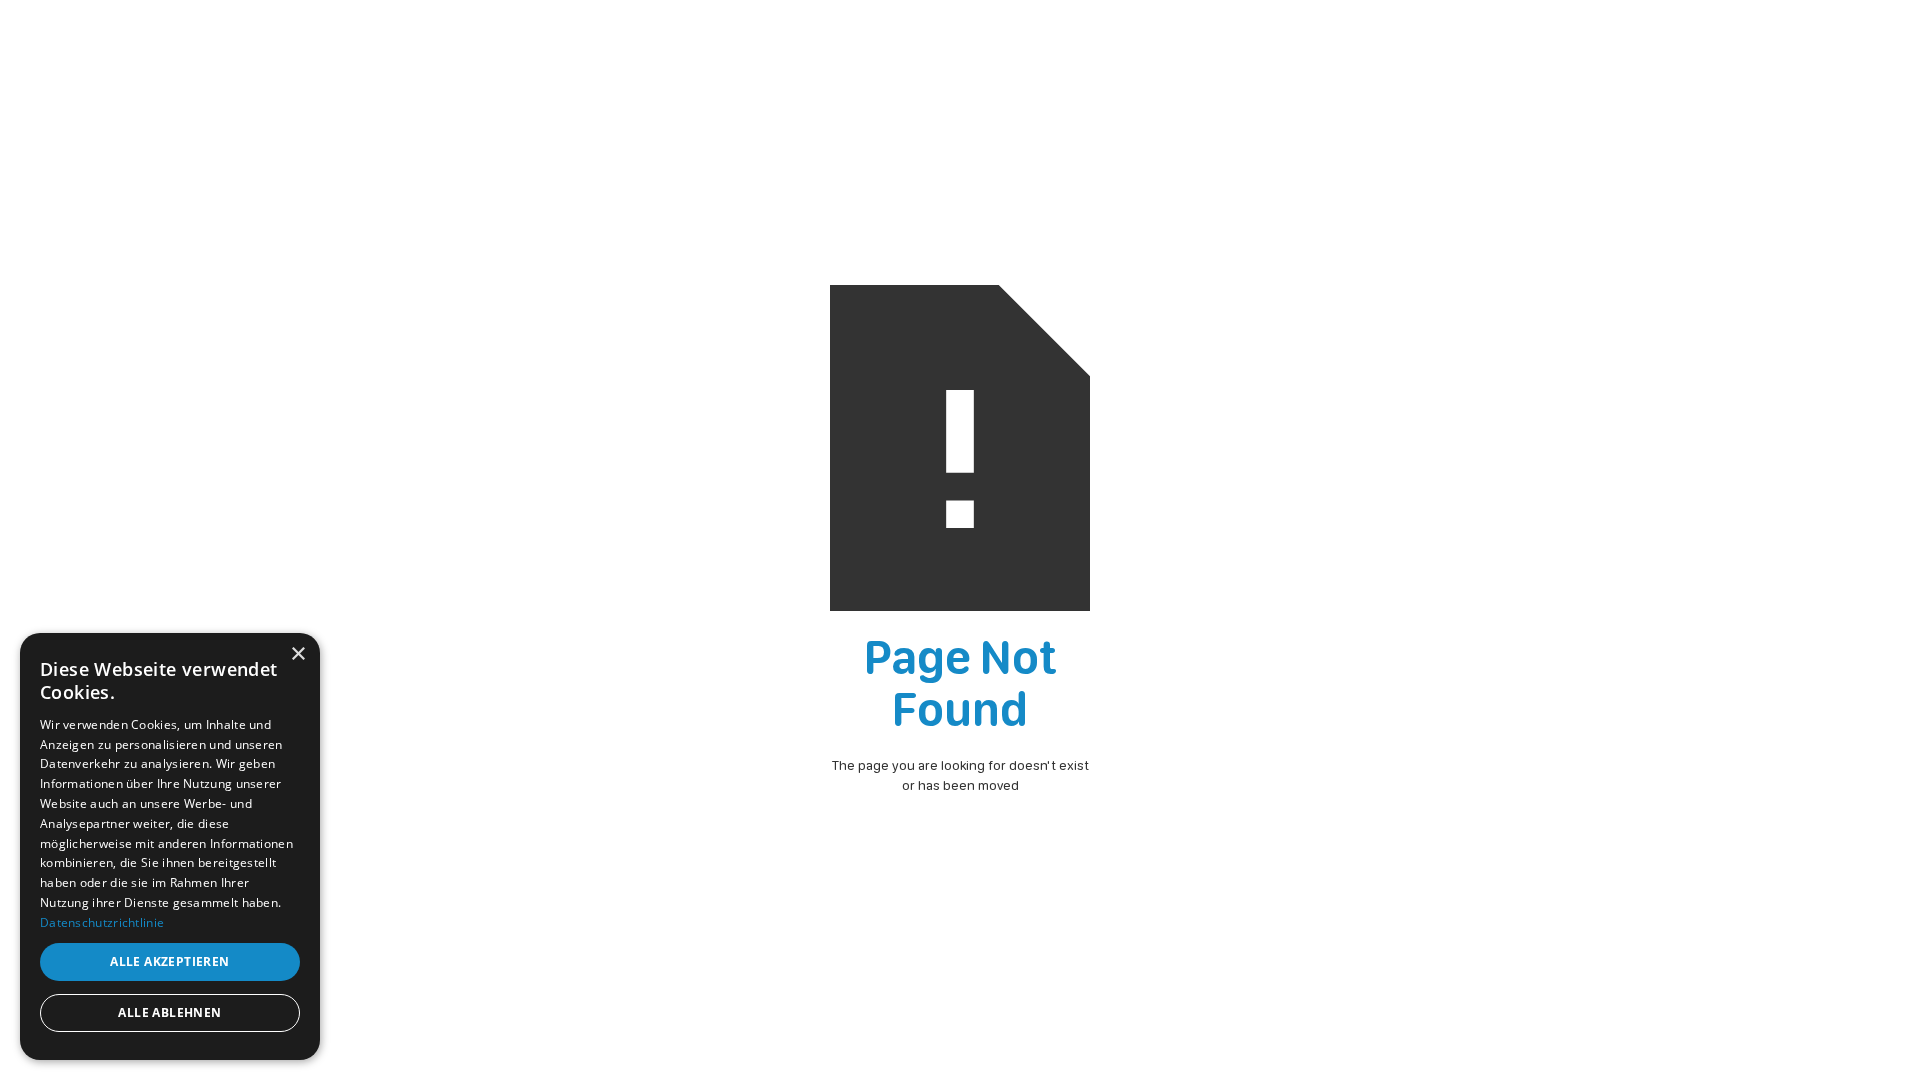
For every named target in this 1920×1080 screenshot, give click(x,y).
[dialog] (170, 846)
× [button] (297, 654)
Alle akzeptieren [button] (169, 961)
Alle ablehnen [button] (169, 1012)
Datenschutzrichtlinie (102, 922)
